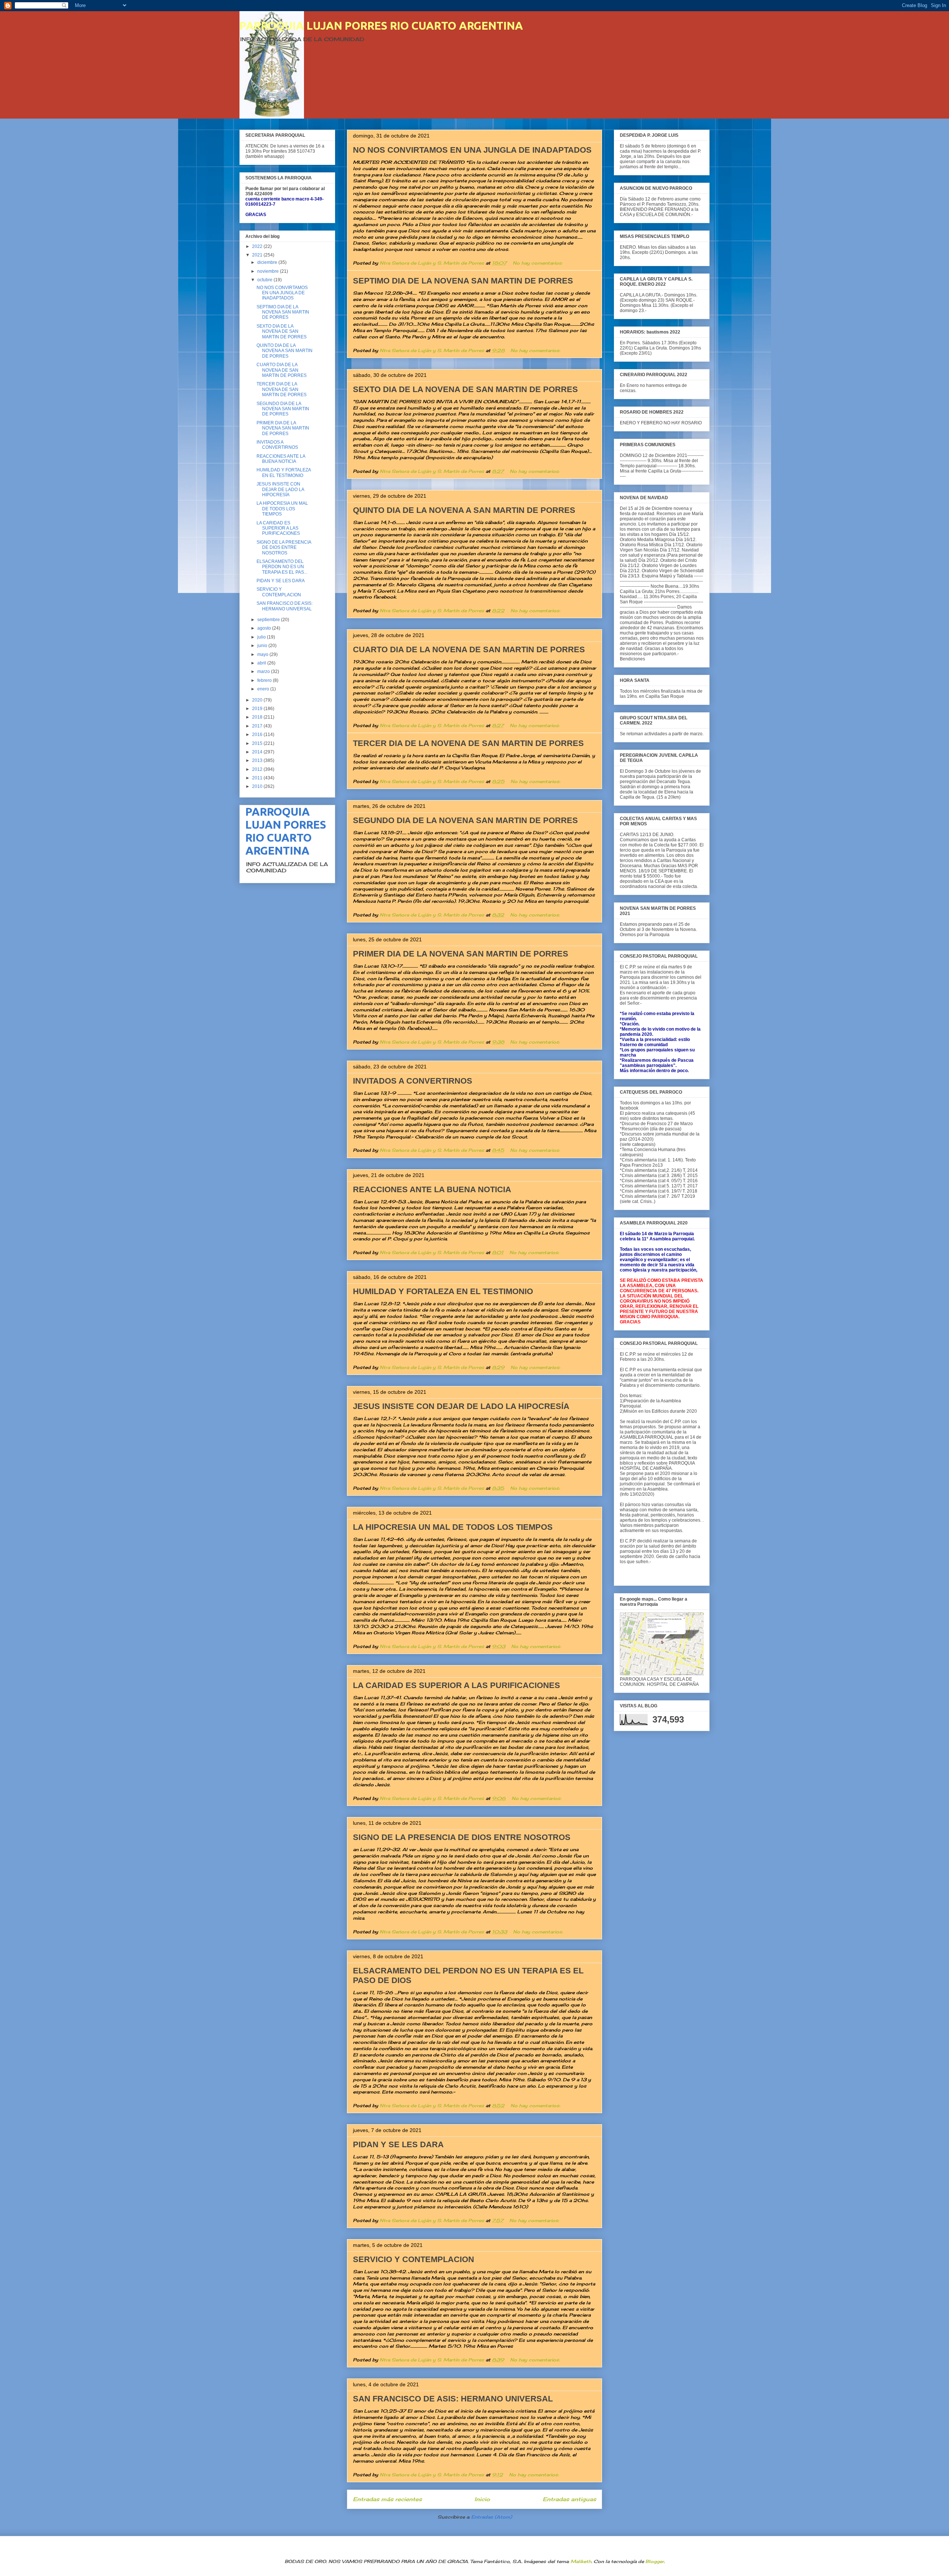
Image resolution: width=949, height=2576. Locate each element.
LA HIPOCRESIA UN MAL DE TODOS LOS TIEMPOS (453, 1527)
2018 (258, 717)
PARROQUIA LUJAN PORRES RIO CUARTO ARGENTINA (381, 26)
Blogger (655, 2561)
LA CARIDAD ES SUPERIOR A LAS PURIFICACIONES (457, 1685)
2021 (258, 255)
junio (263, 646)
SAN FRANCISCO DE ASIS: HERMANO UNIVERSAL (453, 2399)
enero (264, 689)
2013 (258, 760)
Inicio (482, 2499)
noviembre (269, 271)
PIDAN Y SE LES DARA (398, 2144)
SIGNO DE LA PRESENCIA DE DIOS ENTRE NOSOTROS (462, 1837)
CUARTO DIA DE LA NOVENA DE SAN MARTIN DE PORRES (469, 649)
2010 (258, 786)
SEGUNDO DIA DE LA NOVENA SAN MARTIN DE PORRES (465, 820)
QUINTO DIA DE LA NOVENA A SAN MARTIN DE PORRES (464, 510)
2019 (258, 709)
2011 (258, 778)
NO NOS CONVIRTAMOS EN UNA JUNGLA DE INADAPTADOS (472, 150)
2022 (258, 246)
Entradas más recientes (387, 2499)
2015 (258, 743)
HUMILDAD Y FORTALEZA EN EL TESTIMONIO (443, 1291)
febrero (265, 680)
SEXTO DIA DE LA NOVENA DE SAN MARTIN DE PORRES (465, 389)
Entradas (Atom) (492, 2517)
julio (262, 637)
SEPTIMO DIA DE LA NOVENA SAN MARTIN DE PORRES (463, 281)
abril (262, 663)
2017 (258, 726)
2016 (258, 735)
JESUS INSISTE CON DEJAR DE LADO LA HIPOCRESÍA (461, 1406)
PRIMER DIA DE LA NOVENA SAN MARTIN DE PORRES (461, 954)
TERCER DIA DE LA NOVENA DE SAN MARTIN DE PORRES (468, 743)
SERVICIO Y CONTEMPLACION (414, 2259)
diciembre (268, 262)
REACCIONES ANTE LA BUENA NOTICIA (432, 1189)
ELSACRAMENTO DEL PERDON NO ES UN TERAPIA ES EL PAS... (282, 567)
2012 (258, 769)
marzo (264, 672)
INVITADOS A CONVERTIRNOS (413, 1081)
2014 (258, 752)
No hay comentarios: (538, 263)
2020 (258, 700)
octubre (265, 280)
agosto (265, 628)
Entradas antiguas (569, 2499)
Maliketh (581, 2561)
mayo (263, 654)
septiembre (269, 620)
